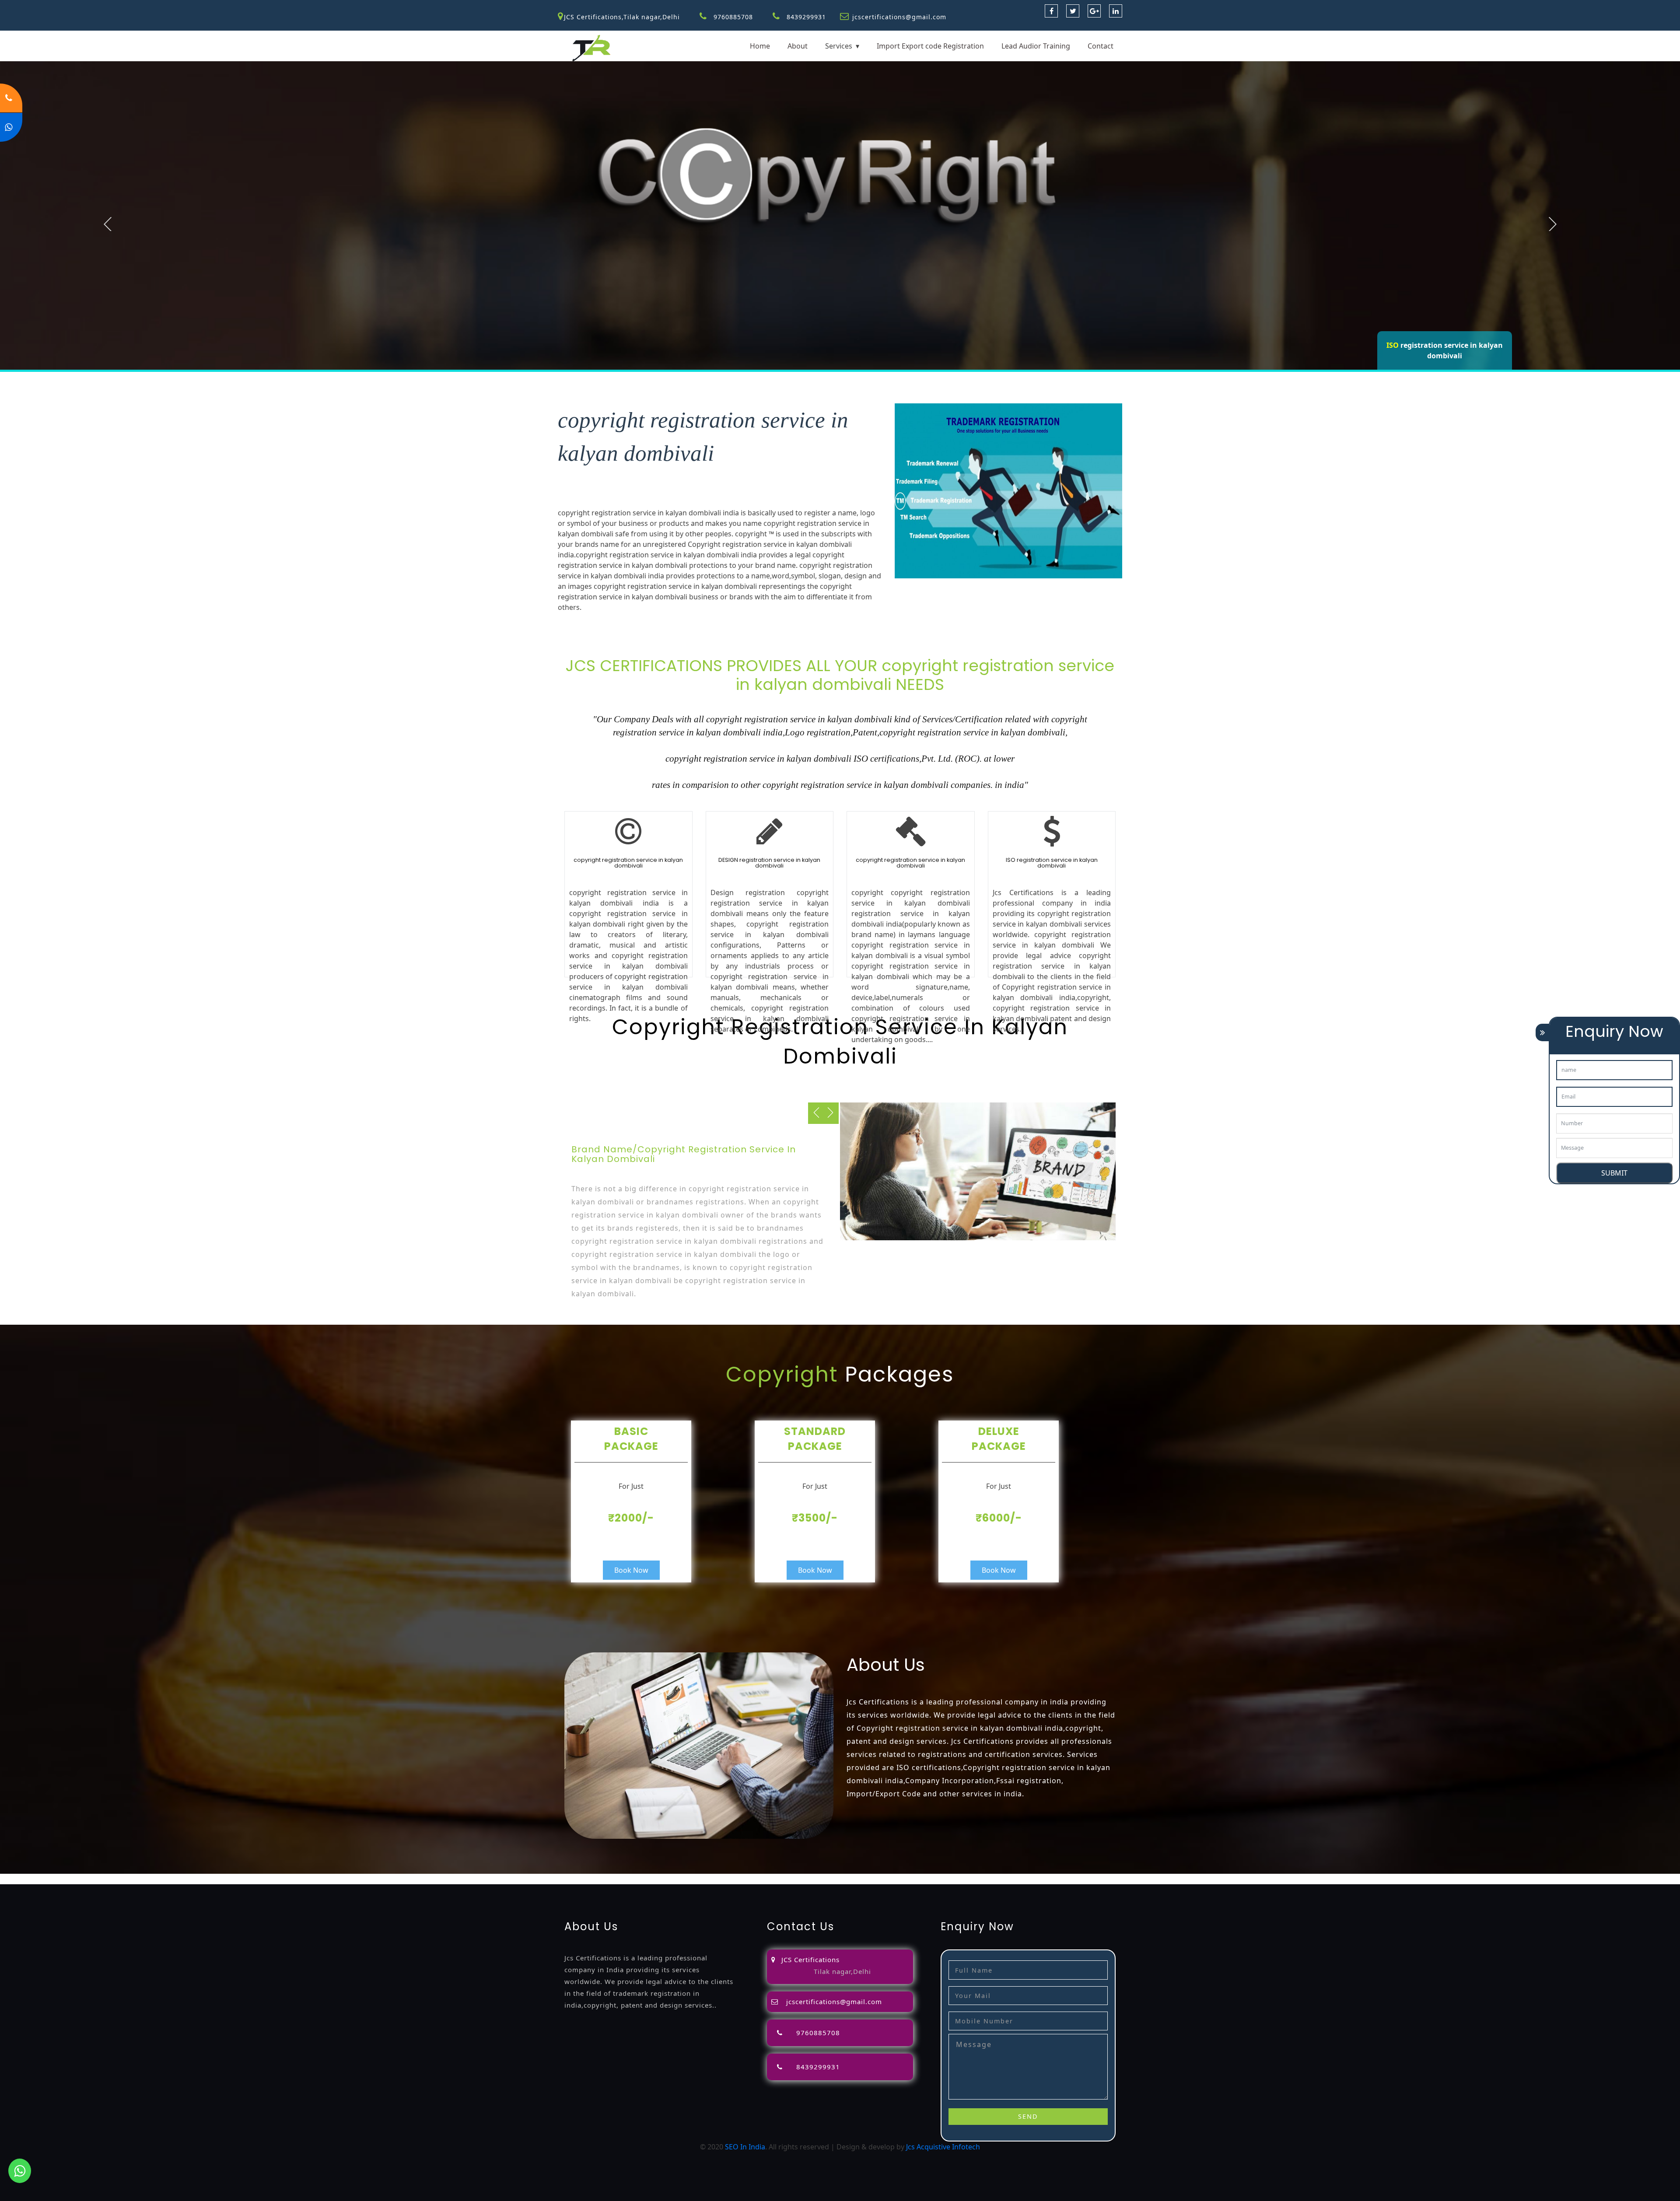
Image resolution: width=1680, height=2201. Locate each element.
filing (299, 1879)
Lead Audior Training (1036, 46)
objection (246, 1879)
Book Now (631, 1570)
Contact (1101, 46)
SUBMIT (1614, 1173)
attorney (323, 1879)
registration (383, 1879)
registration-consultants (107, 1879)
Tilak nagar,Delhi (842, 1971)
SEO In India (745, 2147)
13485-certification (978, 1879)
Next (1553, 224)
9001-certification (672, 1879)
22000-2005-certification (824, 1879)
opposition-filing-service (189, 1879)
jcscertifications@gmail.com (899, 17)
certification (580, 1879)
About (798, 46)
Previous (108, 224)
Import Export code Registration (930, 46)
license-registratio (529, 1879)
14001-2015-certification (742, 1879)
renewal (418, 1879)
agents (350, 1879)
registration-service (32, 1879)
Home (760, 46)
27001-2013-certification (905, 1879)
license (486, 1879)
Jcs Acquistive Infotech (943, 2147)
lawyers (276, 1879)
